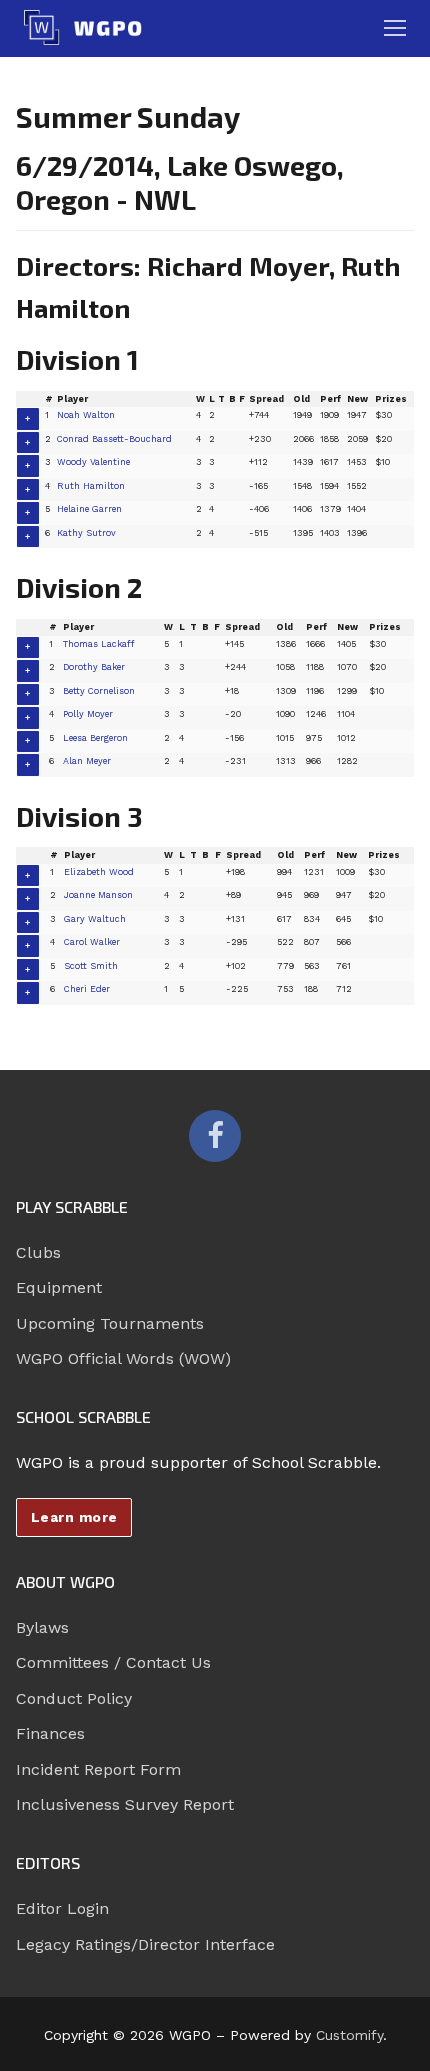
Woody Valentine (93, 462)
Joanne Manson (98, 895)
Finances (50, 1733)
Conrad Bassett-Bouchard (114, 439)
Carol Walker (92, 942)
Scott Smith (91, 966)
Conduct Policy (74, 1698)
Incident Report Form (98, 1769)
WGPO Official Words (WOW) (123, 1358)
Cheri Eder (87, 989)
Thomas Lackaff (99, 644)
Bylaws (42, 1627)
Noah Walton (86, 415)
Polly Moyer (88, 714)
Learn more (74, 1517)
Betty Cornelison (99, 691)
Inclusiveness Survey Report (125, 1804)
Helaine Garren (89, 509)
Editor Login (62, 1908)
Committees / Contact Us (113, 1662)
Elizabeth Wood (99, 872)
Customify (349, 2035)
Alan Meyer (87, 761)
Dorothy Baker (94, 667)
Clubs (38, 1252)
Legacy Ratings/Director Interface (145, 1944)
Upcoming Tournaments (110, 1323)
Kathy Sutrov (86, 533)
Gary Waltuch (95, 919)
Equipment (59, 1287)
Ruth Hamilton (91, 486)
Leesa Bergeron (95, 738)
